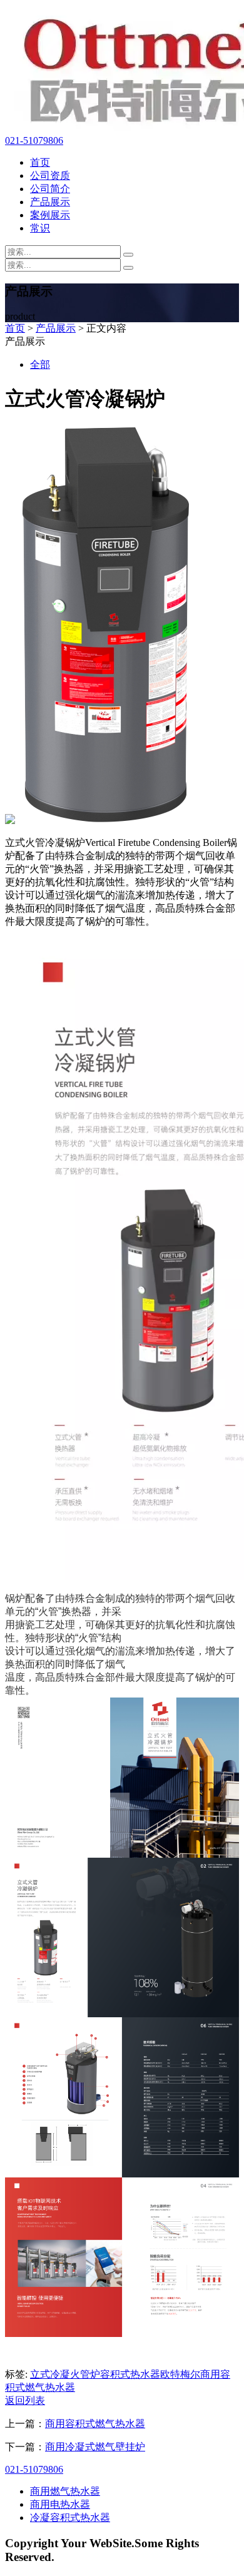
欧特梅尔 (180, 2374)
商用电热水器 (60, 2504)
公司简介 (50, 189)
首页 (40, 162)
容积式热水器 (130, 2374)
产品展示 (50, 202)
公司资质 (50, 176)
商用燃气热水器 (65, 2491)
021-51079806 (34, 140)
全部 (40, 364)
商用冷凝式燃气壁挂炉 (95, 2447)
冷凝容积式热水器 (70, 2517)
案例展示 (50, 215)
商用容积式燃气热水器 (95, 2424)
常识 (40, 228)
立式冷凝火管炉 (65, 2374)
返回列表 (25, 2400)
